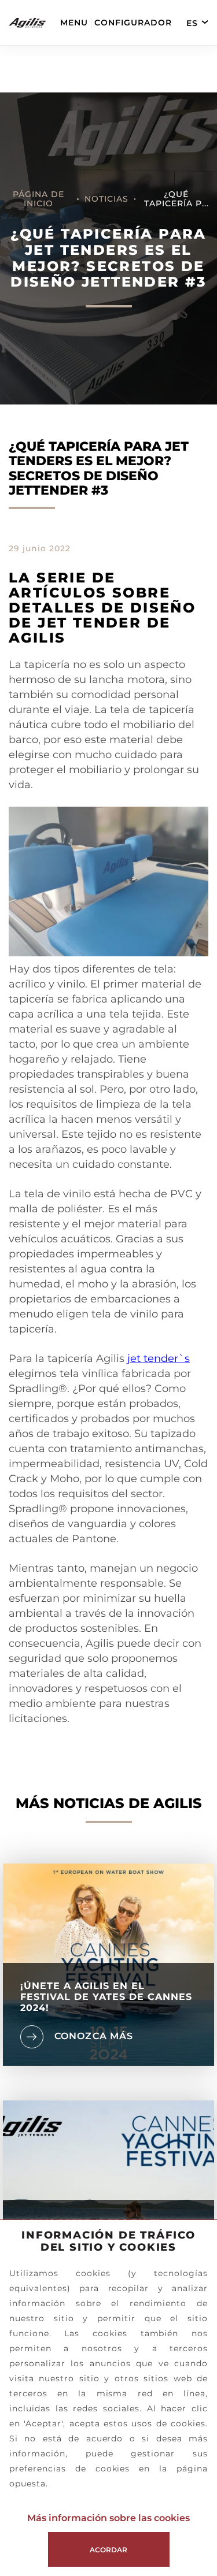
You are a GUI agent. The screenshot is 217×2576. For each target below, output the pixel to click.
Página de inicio (38, 199)
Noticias (106, 199)
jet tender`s (159, 1358)
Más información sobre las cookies (108, 2518)
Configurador (133, 23)
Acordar (108, 2550)
